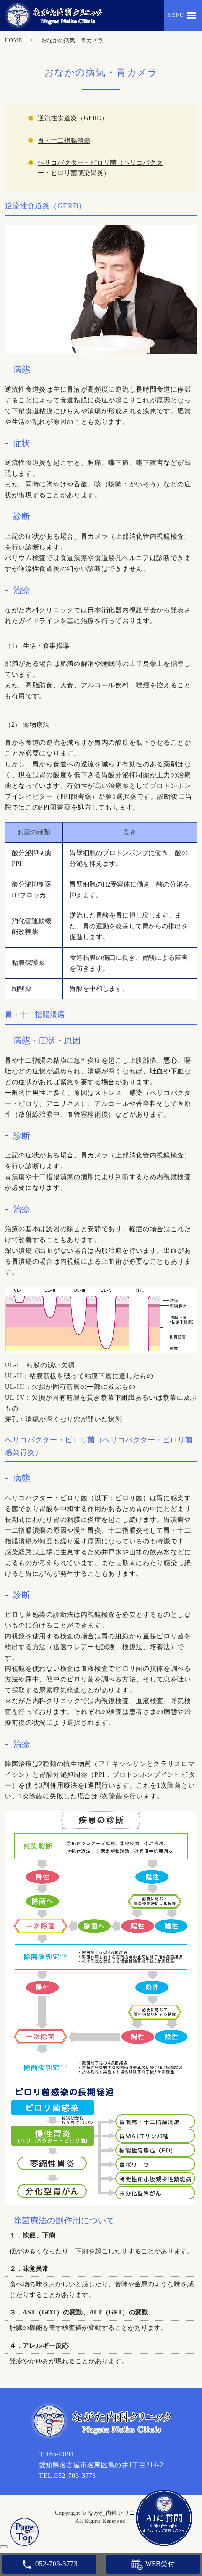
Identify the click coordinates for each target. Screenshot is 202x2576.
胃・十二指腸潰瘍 (64, 141)
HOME (13, 40)
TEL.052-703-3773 (68, 2476)
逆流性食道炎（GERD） (73, 118)
